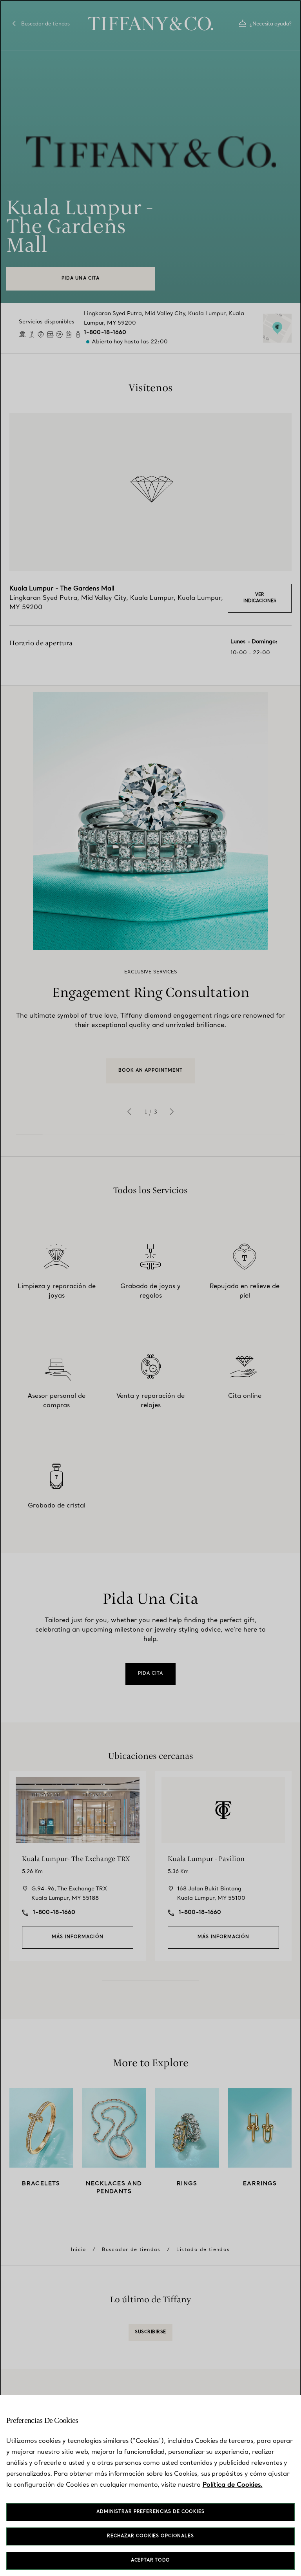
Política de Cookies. (233, 2485)
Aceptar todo (151, 2561)
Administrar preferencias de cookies (150, 2512)
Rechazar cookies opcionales (150, 2536)
